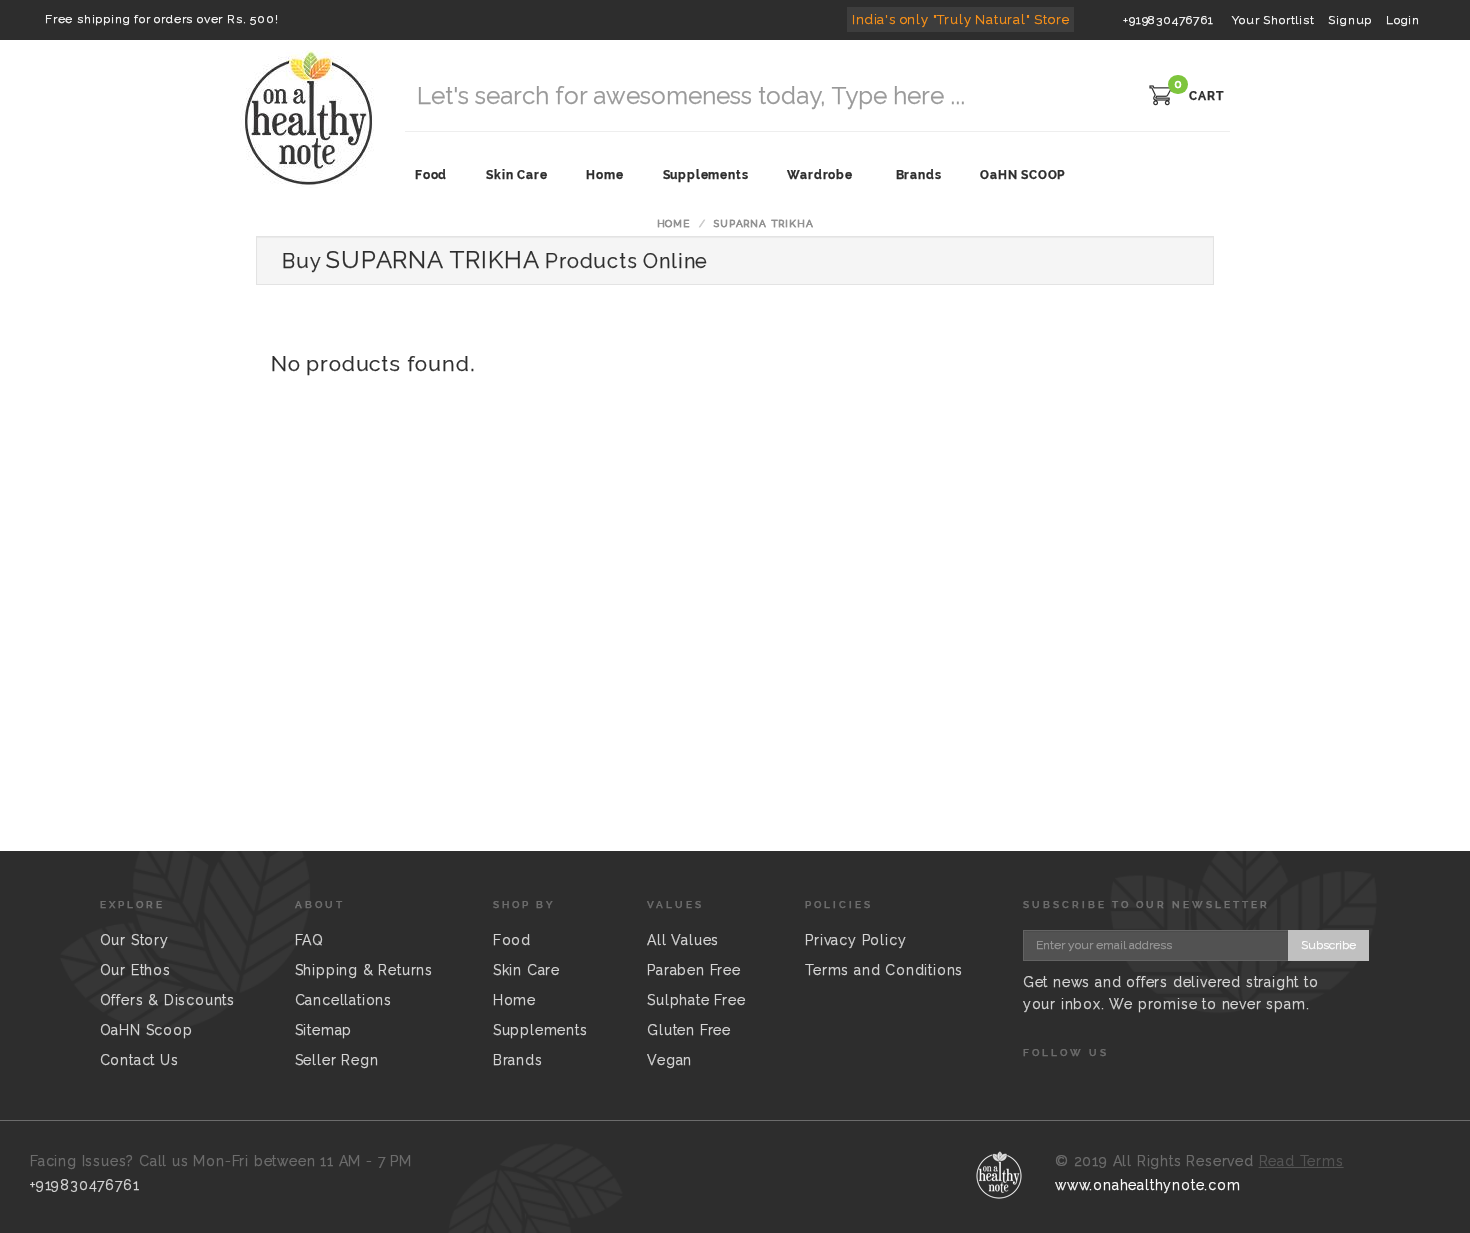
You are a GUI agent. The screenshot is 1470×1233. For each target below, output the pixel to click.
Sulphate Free (696, 1000)
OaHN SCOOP (1022, 175)
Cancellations (343, 1000)
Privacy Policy (855, 940)
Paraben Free (694, 970)
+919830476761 (1168, 20)
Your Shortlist (1273, 20)
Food (512, 940)
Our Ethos (135, 970)
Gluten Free (689, 1030)
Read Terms (1301, 1161)
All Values (683, 940)
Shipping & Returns (364, 970)
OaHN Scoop (146, 1030)
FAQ (309, 940)
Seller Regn (337, 1060)
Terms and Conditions (884, 970)
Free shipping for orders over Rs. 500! (161, 19)
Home (673, 223)
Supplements (540, 1030)
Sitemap (324, 1030)
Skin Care (526, 970)
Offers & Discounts (167, 1000)
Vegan (669, 1060)
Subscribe (1328, 945)
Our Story (134, 940)
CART (1206, 96)
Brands (919, 175)
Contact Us (139, 1060)
